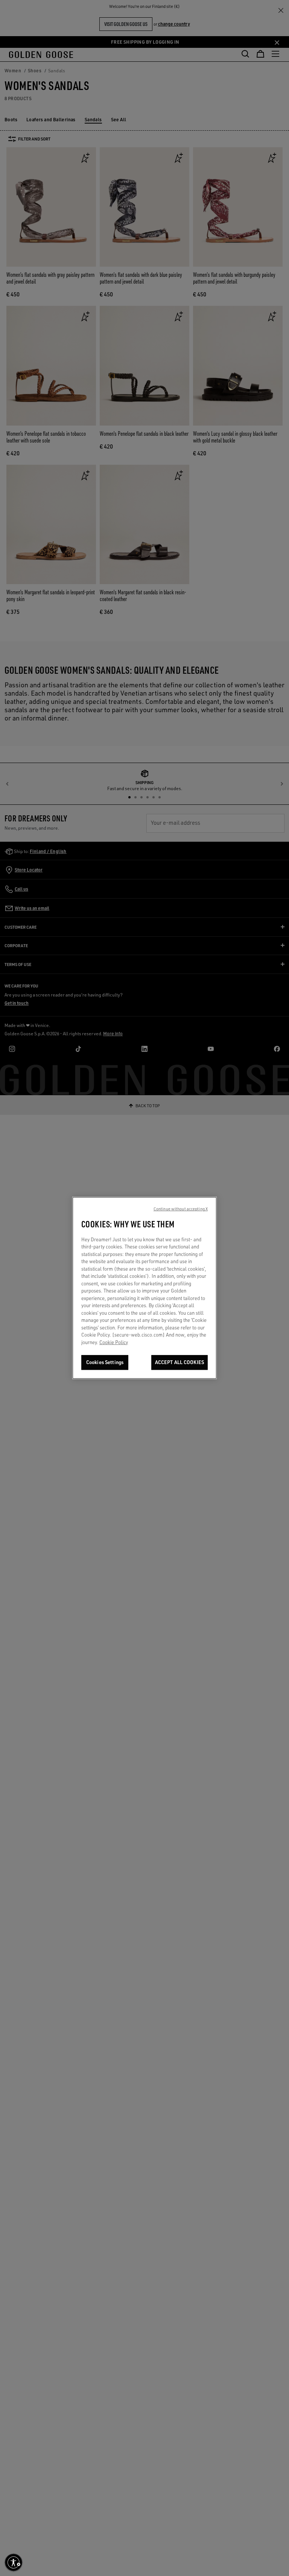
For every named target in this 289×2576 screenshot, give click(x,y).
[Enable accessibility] (14, 2562)
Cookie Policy (114, 1342)
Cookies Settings (105, 1362)
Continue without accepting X (181, 1209)
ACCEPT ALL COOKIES (179, 1362)
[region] (144, 1288)
